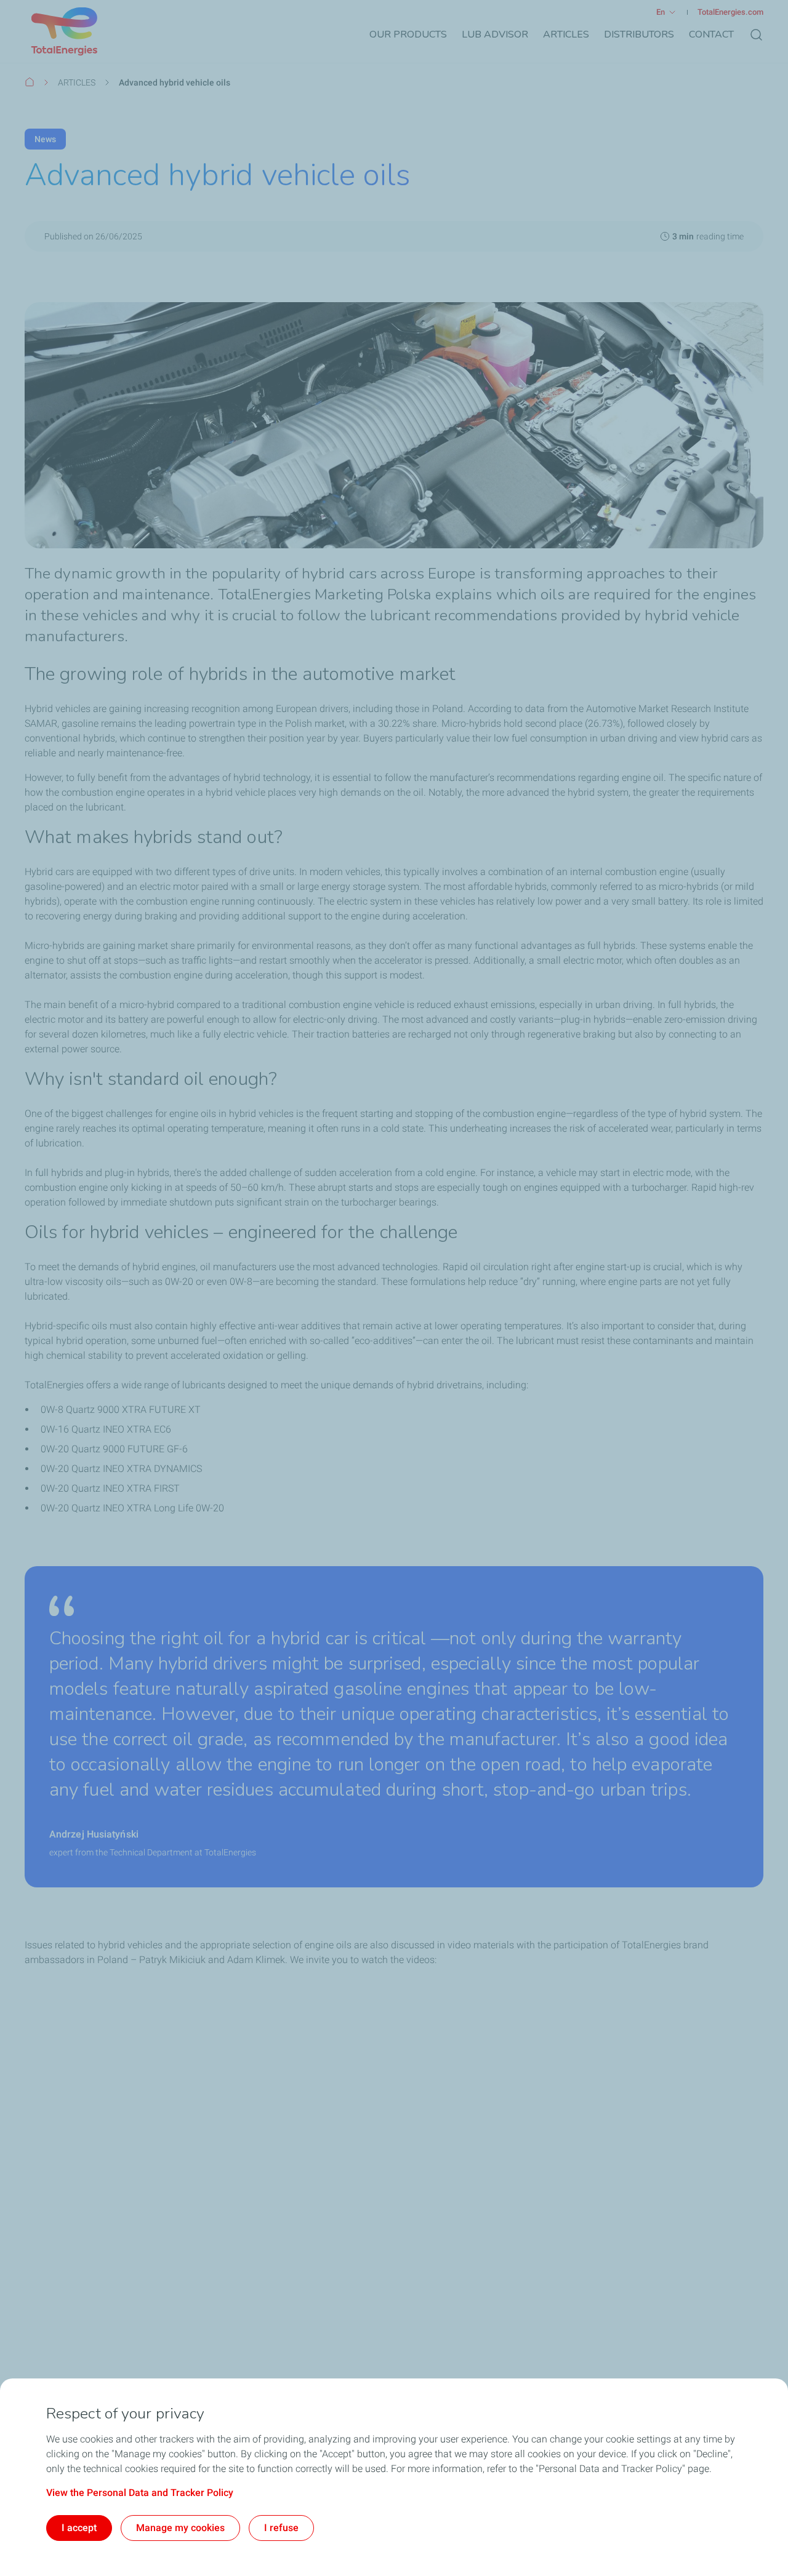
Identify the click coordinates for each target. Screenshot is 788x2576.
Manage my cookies (180, 2528)
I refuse (281, 2528)
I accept (79, 2528)
